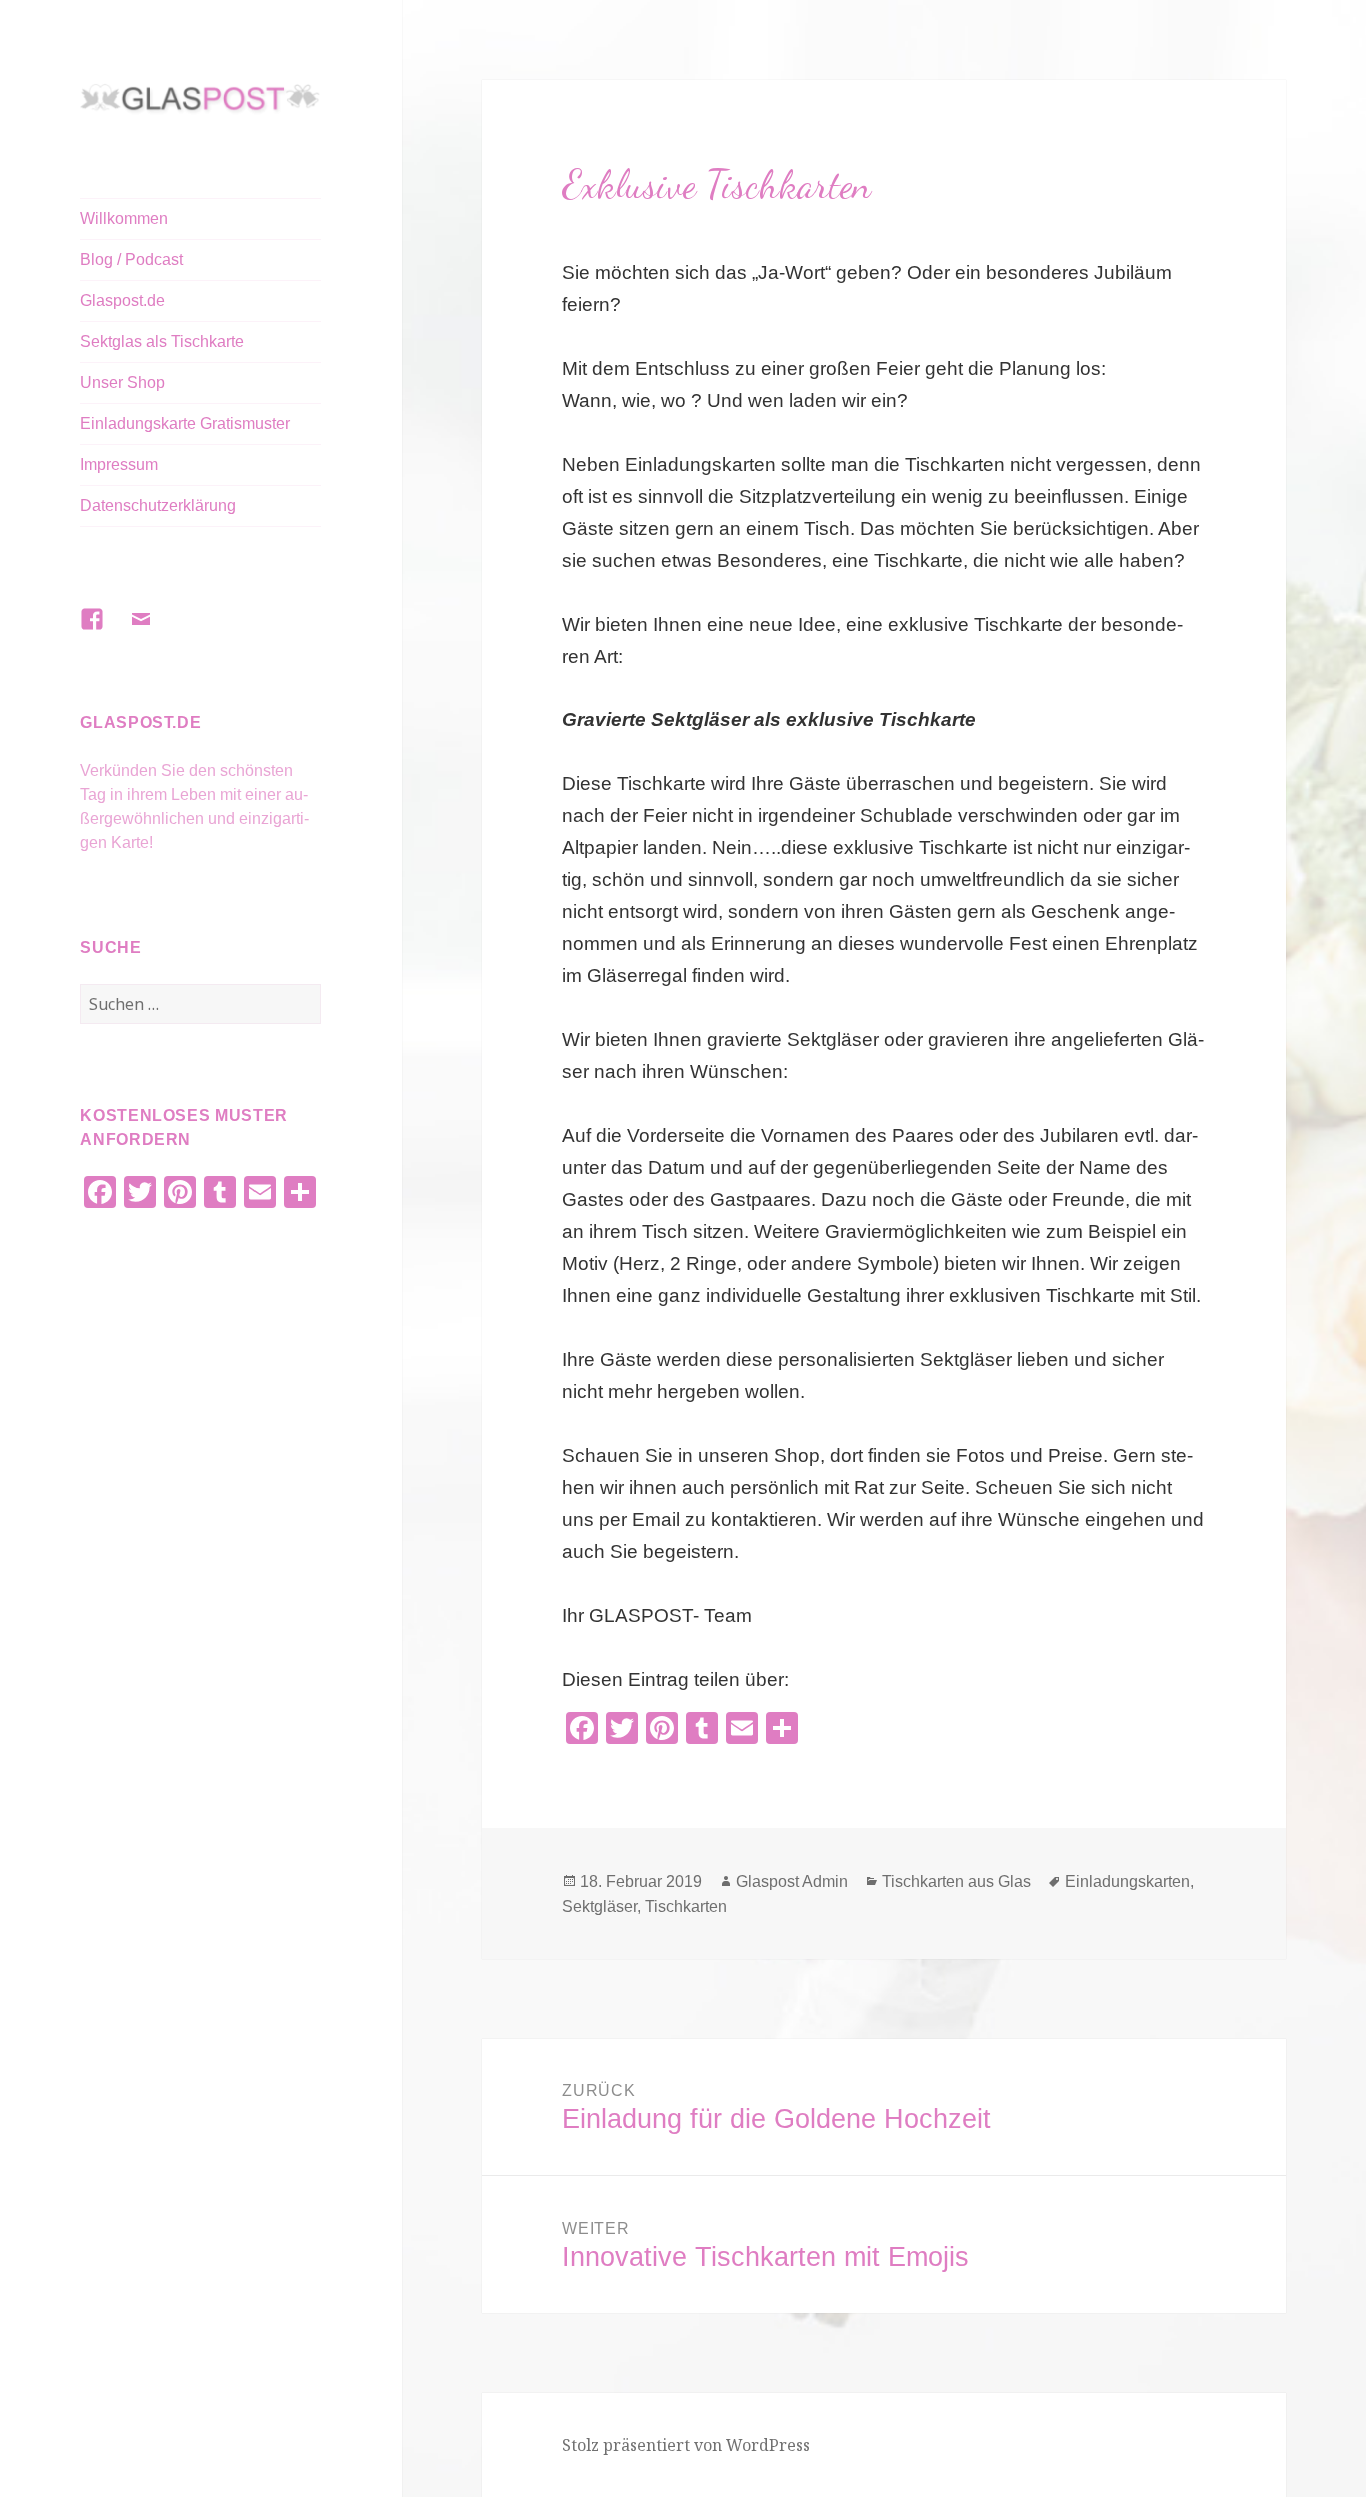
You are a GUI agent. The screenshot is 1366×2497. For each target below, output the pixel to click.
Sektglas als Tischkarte (162, 341)
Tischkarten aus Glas (956, 1881)
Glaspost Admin (792, 1881)
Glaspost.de (122, 300)
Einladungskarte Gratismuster (185, 423)
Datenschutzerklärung (158, 505)
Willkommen (124, 218)
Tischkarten (686, 1906)
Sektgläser (599, 1906)
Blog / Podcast (131, 259)
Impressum (119, 464)
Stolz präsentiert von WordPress (686, 2445)
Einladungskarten (1127, 1881)
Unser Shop (122, 382)
